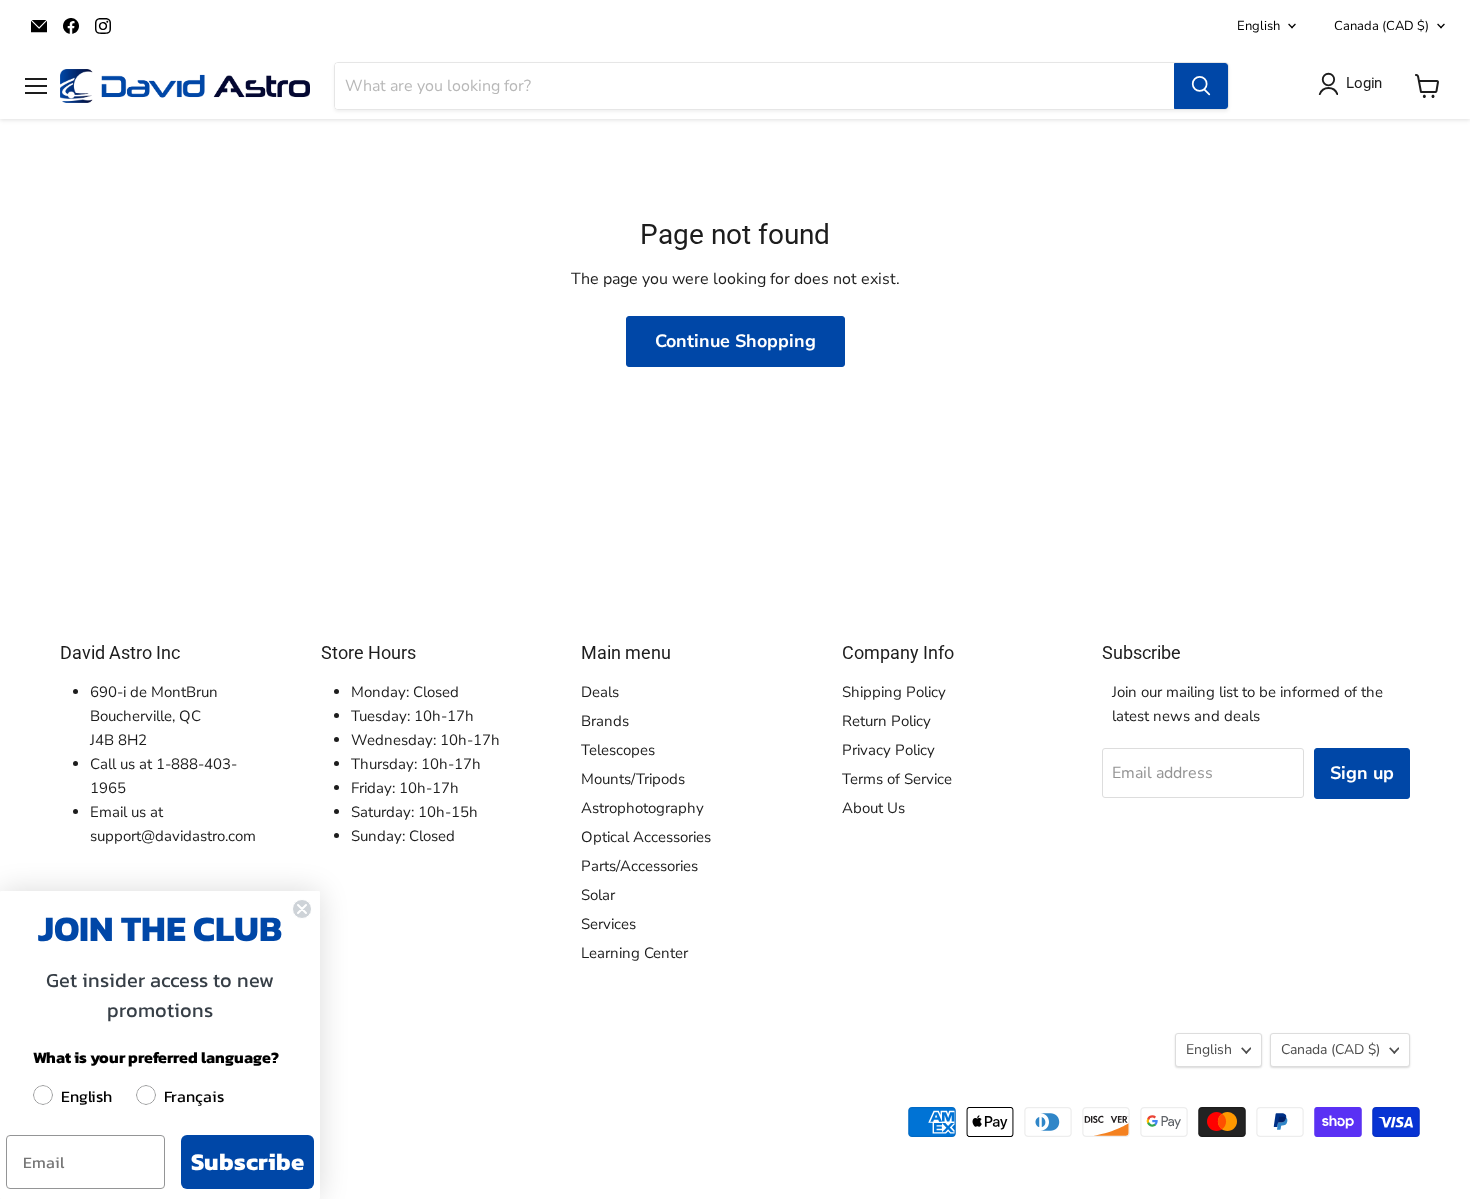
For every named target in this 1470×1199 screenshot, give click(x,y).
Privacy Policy (888, 750)
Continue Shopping (735, 341)
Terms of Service (897, 779)
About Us (873, 808)
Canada (1381, 26)
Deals (600, 692)
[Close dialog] (302, 909)
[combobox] (754, 86)
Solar (598, 895)
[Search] (1201, 86)
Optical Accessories (646, 837)
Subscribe (247, 1161)
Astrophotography (642, 808)
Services (608, 924)
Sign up (1362, 773)
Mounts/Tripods (633, 779)
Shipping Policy (894, 692)
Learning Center (634, 953)
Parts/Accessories (639, 866)
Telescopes (618, 750)
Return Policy (886, 721)
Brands (605, 721)
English (1258, 26)
